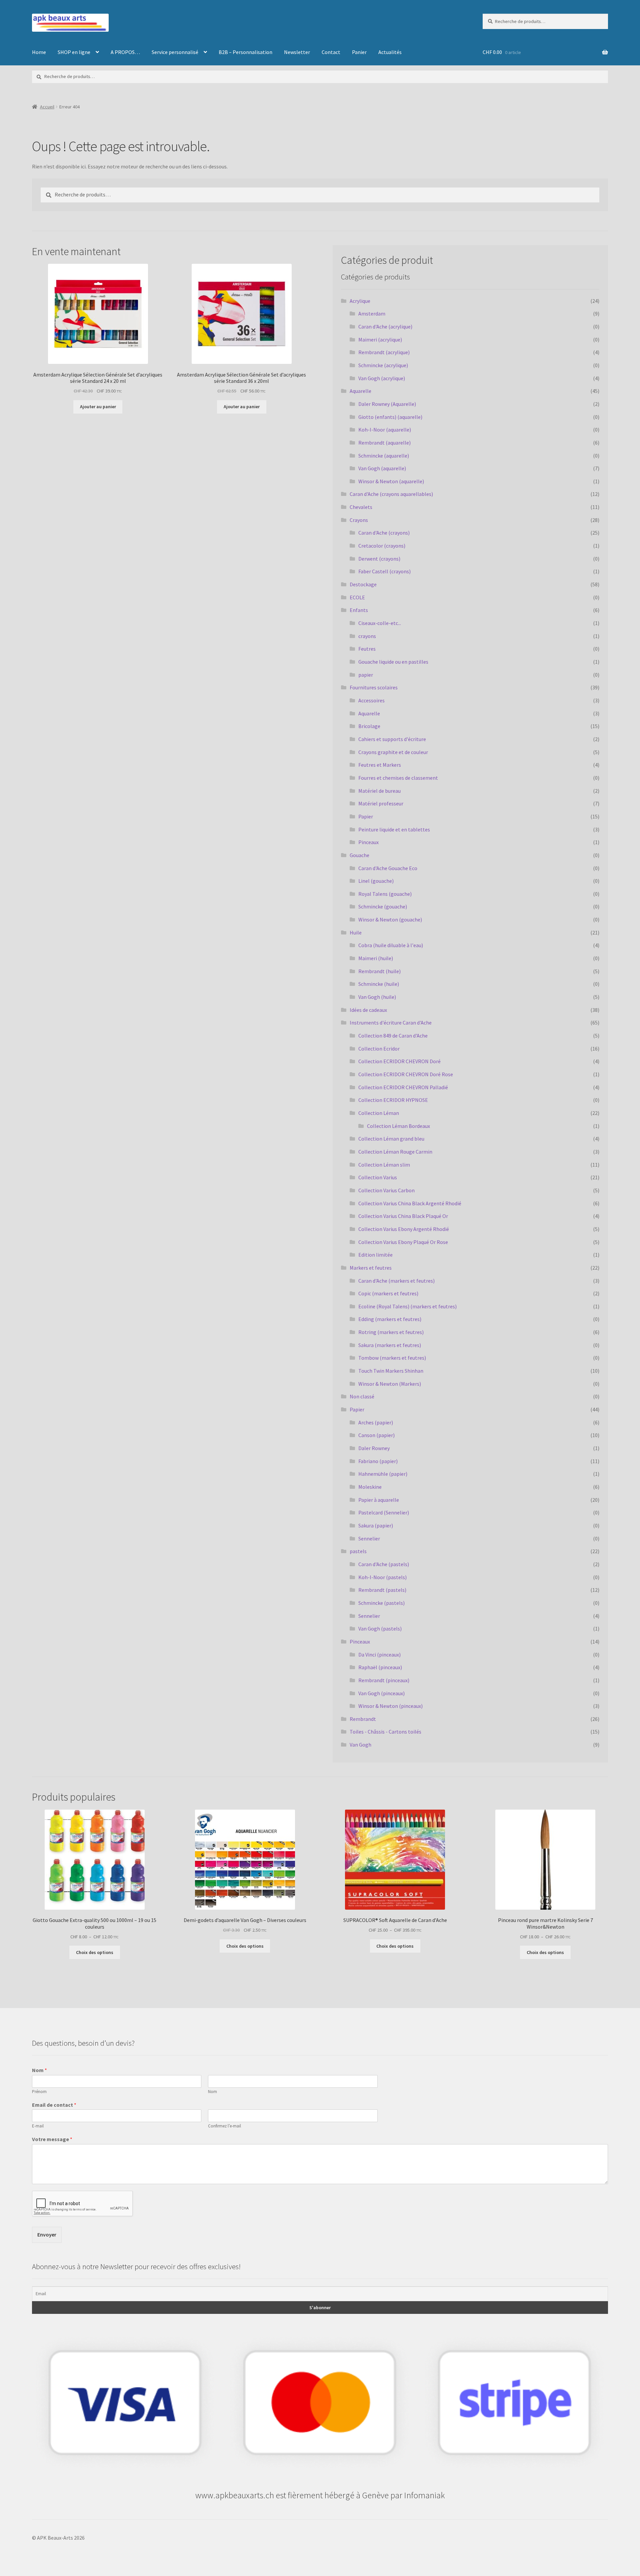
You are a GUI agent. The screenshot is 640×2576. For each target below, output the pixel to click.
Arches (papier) (376, 1422)
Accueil (47, 107)
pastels (358, 1551)
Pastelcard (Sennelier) (384, 1512)
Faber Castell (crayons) (384, 571)
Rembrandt (363, 1719)
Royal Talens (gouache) (385, 894)
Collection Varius (378, 1177)
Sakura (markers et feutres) (390, 1345)
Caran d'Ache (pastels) (384, 1564)
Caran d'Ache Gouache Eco (388, 868)
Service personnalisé (175, 52)
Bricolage (369, 726)
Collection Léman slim (384, 1165)
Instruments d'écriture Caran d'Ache (391, 1023)
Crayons (359, 520)
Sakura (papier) (376, 1525)
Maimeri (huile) (376, 958)
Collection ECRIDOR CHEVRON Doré (399, 1061)
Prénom (39, 2092)
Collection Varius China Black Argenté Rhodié (410, 1203)
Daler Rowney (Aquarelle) (387, 404)
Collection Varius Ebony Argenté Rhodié (404, 1229)
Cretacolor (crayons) (382, 546)
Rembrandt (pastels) (382, 1590)
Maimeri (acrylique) (380, 340)
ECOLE (357, 597)
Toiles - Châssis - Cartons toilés (385, 1732)
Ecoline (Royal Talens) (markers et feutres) (407, 1306)
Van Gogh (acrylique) (382, 378)
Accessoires (371, 700)
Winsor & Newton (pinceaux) (390, 1706)
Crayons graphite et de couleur (393, 752)
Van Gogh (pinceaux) (381, 1693)
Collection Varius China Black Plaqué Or (403, 1216)
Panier (359, 52)
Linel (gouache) (376, 881)
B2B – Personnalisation (245, 52)
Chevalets (361, 507)
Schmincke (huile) (379, 984)
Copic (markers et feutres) (388, 1293)
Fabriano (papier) (378, 1461)
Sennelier (369, 1538)
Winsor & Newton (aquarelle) (391, 481)
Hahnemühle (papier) (383, 1474)
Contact (331, 52)
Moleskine (370, 1487)
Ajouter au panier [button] (98, 407)
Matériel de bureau (379, 791)
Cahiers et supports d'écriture (392, 739)
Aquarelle (360, 391)
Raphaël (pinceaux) (380, 1667)
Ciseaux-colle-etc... (380, 623)
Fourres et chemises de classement (398, 778)
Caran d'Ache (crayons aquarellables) (391, 494)
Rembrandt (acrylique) (384, 352)
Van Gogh (360, 1745)
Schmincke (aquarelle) (384, 456)
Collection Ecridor (379, 1049)
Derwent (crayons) (379, 559)
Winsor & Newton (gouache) (390, 919)
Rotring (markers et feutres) (391, 1332)
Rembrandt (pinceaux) (384, 1680)
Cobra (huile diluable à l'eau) (391, 945)
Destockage (363, 584)
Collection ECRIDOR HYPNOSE (393, 1100)
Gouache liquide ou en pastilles (393, 662)
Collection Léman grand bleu (391, 1139)
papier (366, 675)
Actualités (390, 52)
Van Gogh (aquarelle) (382, 468)
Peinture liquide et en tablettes (394, 829)
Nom (39, 2070)
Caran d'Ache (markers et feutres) (396, 1281)
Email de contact (54, 2105)
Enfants (359, 610)
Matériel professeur (381, 803)
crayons (367, 636)
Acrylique (360, 301)
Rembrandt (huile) (379, 971)
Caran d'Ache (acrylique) (385, 327)
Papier (366, 816)
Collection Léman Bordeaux (398, 1126)
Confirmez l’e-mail (224, 2126)
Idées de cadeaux (368, 1010)
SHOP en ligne (74, 52)
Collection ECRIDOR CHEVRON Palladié (403, 1087)
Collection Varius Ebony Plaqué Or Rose (403, 1242)
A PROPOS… (125, 52)
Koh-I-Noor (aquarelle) (385, 430)
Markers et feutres (371, 1268)
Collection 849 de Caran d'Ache (393, 1036)
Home (39, 52)
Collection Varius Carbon (386, 1190)
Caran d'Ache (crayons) (384, 533)
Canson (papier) (376, 1435)
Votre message (52, 2139)
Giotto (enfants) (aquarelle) (390, 417)
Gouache (359, 855)
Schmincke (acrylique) (383, 365)
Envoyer (47, 2234)
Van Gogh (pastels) (380, 1629)
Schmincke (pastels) (381, 1603)
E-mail (38, 2126)
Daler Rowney (374, 1448)
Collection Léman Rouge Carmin (395, 1152)
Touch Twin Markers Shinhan (391, 1371)
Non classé (362, 1396)
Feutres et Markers (380, 765)
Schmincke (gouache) (383, 906)
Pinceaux (368, 842)
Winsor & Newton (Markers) (390, 1384)
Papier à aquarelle (379, 1500)
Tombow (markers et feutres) (392, 1358)
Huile (356, 932)
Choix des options (95, 1952)
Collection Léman (379, 1113)
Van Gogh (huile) (377, 997)
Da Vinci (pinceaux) (379, 1655)
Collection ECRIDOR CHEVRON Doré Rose (406, 1074)
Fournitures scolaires (374, 687)
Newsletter (297, 52)
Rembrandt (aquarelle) (384, 443)
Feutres (367, 649)
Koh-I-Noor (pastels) (382, 1577)
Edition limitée (375, 1255)
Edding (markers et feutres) (390, 1319)
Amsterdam (372, 313)
